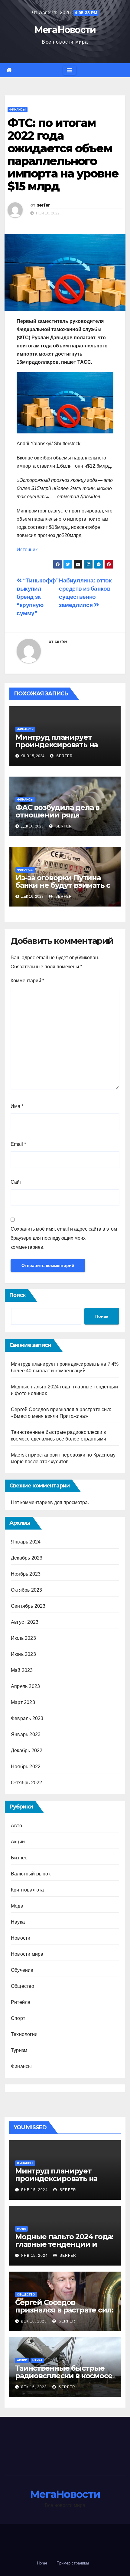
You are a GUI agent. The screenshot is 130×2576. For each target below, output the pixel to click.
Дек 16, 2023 (34, 2321)
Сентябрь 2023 (28, 1606)
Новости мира (27, 1954)
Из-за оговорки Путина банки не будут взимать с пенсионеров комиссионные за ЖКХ (63, 889)
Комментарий (27, 981)
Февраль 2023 (27, 1718)
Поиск (18, 1295)
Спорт (18, 2018)
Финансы (18, 109)
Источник (27, 550)
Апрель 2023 (25, 1686)
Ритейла (21, 2002)
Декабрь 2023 (27, 1558)
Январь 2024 (26, 1542)
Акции (18, 1842)
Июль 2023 (23, 1638)
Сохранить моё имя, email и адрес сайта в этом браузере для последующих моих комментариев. (64, 1238)
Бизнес (19, 1858)
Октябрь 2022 (26, 1783)
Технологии (24, 2034)
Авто (16, 1826)
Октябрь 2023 (26, 1590)
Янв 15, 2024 (34, 2190)
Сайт (16, 1182)
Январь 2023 (26, 1734)
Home (42, 2563)
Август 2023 (25, 1622)
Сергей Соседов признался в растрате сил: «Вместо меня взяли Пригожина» (64, 2314)
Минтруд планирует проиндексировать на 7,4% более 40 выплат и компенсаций (59, 748)
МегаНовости (65, 30)
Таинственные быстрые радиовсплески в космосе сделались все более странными (64, 2379)
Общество (23, 1986)
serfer (43, 205)
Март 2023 (23, 1702)
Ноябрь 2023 (26, 1574)
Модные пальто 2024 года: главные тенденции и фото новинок (64, 2244)
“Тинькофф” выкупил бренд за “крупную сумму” (38, 597)
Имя (17, 1106)
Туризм (19, 2050)
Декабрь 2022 (27, 1750)
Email (18, 1144)
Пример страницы (73, 2563)
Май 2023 (22, 1670)
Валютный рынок (31, 1874)
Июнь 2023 (23, 1654)
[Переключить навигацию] (70, 70)
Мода (17, 1906)
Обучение (22, 1970)
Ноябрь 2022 (26, 1767)
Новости (21, 1938)
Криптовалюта (27, 1890)
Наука (18, 1922)
